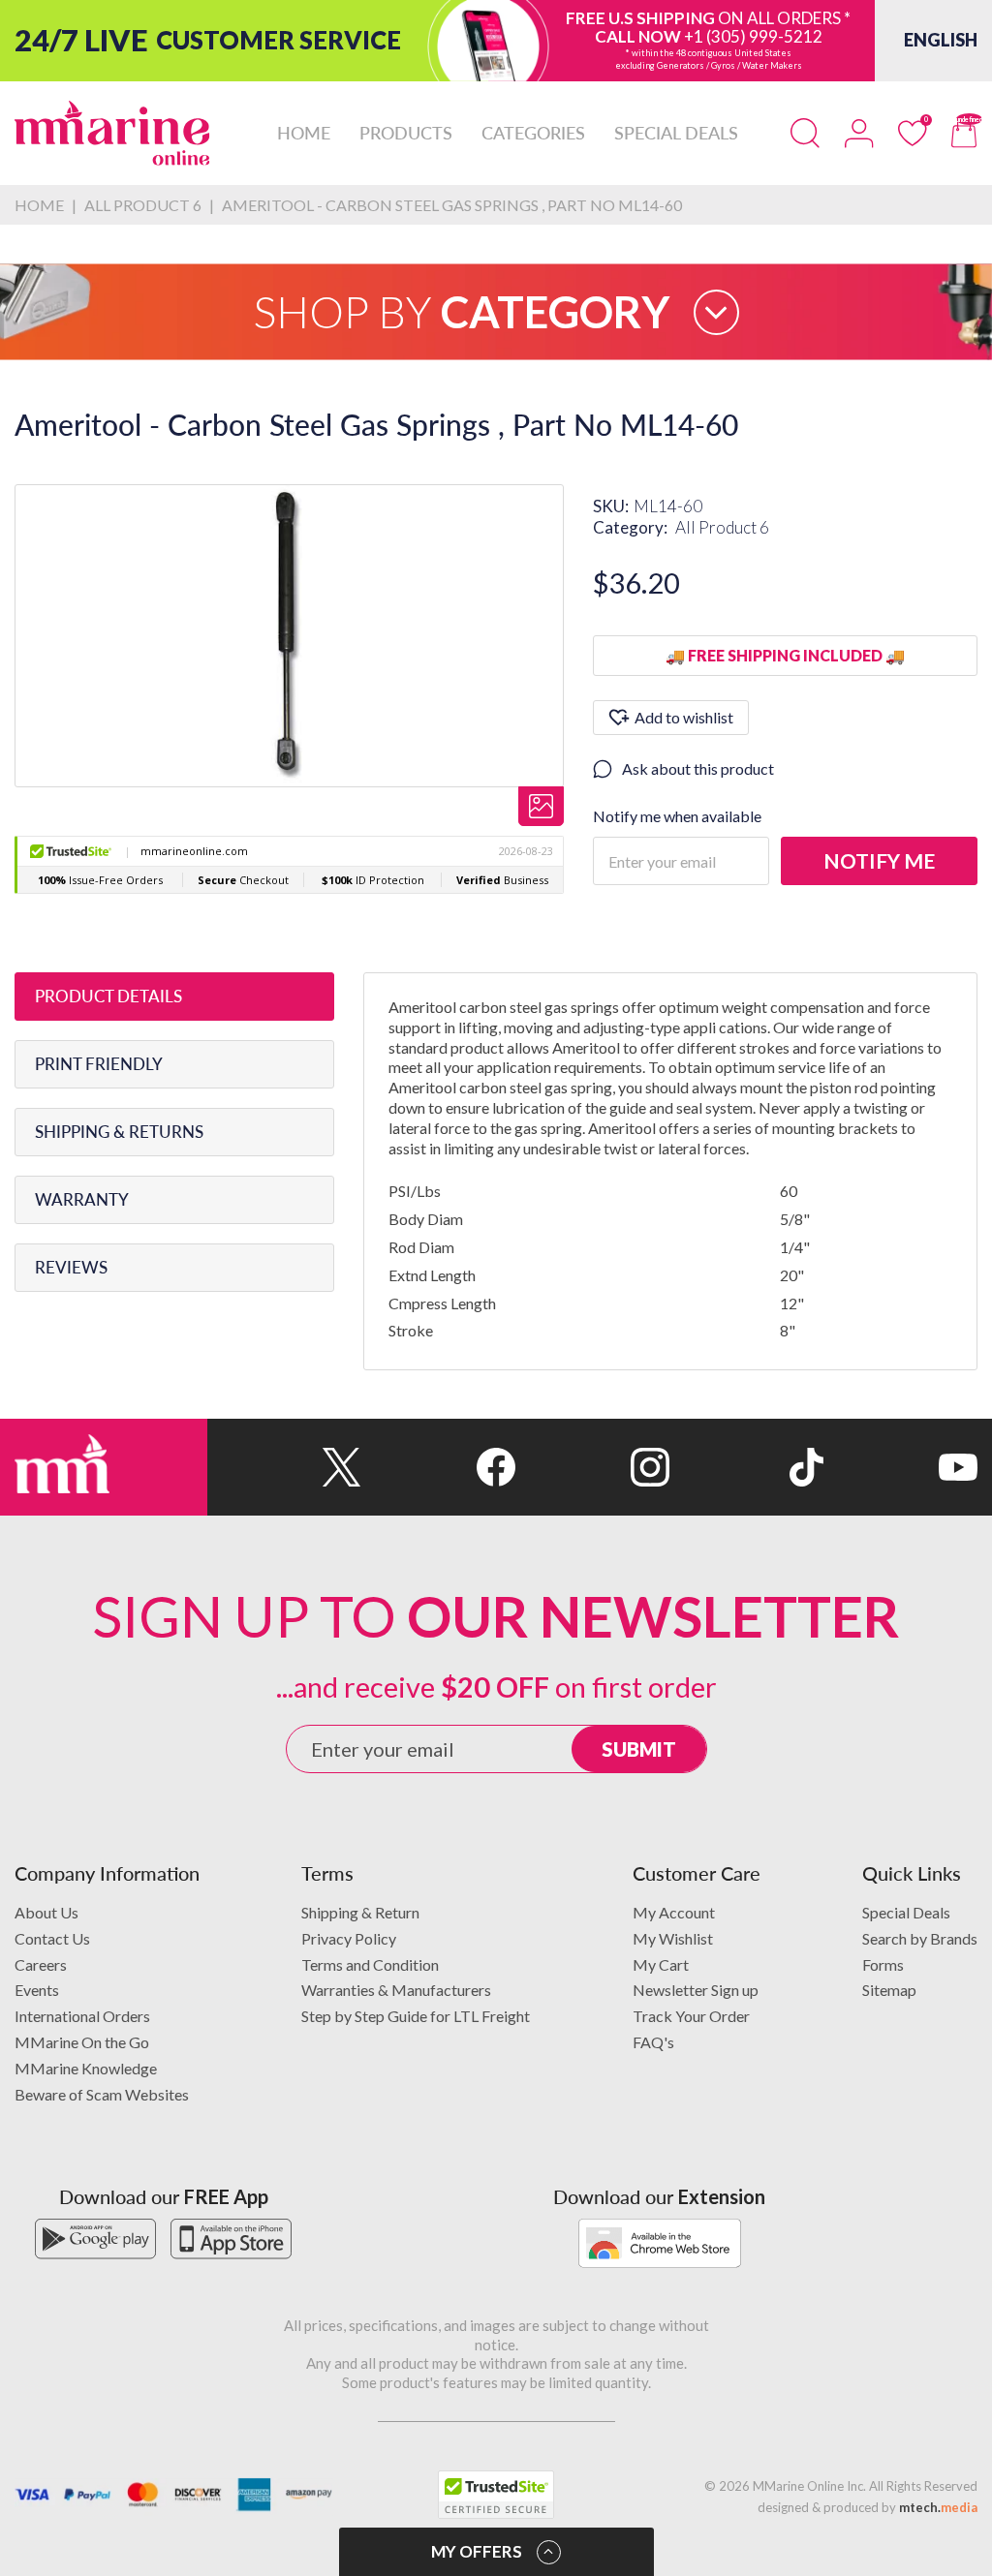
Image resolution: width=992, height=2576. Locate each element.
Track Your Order (691, 2016)
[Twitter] (284, 1467)
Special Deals (906, 1912)
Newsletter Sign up (696, 1990)
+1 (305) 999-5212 (753, 36)
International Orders (82, 2016)
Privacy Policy (349, 1938)
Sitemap (889, 1990)
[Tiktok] (746, 1467)
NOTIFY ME (879, 860)
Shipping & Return (360, 1912)
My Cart (661, 1964)
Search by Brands (920, 1938)
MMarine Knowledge (86, 2068)
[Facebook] (438, 1467)
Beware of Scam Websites (102, 2094)
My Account (674, 1912)
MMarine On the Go (82, 2042)
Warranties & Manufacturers (396, 1990)
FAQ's (653, 2042)
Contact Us (52, 1938)
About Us (46, 1912)
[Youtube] (900, 1467)
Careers (41, 1964)
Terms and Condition (370, 1964)
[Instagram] (592, 1467)
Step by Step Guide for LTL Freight (416, 2016)
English (941, 40)
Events (37, 1990)
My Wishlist (673, 1938)
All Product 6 (722, 527)
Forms (883, 1964)
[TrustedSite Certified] (496, 2495)
